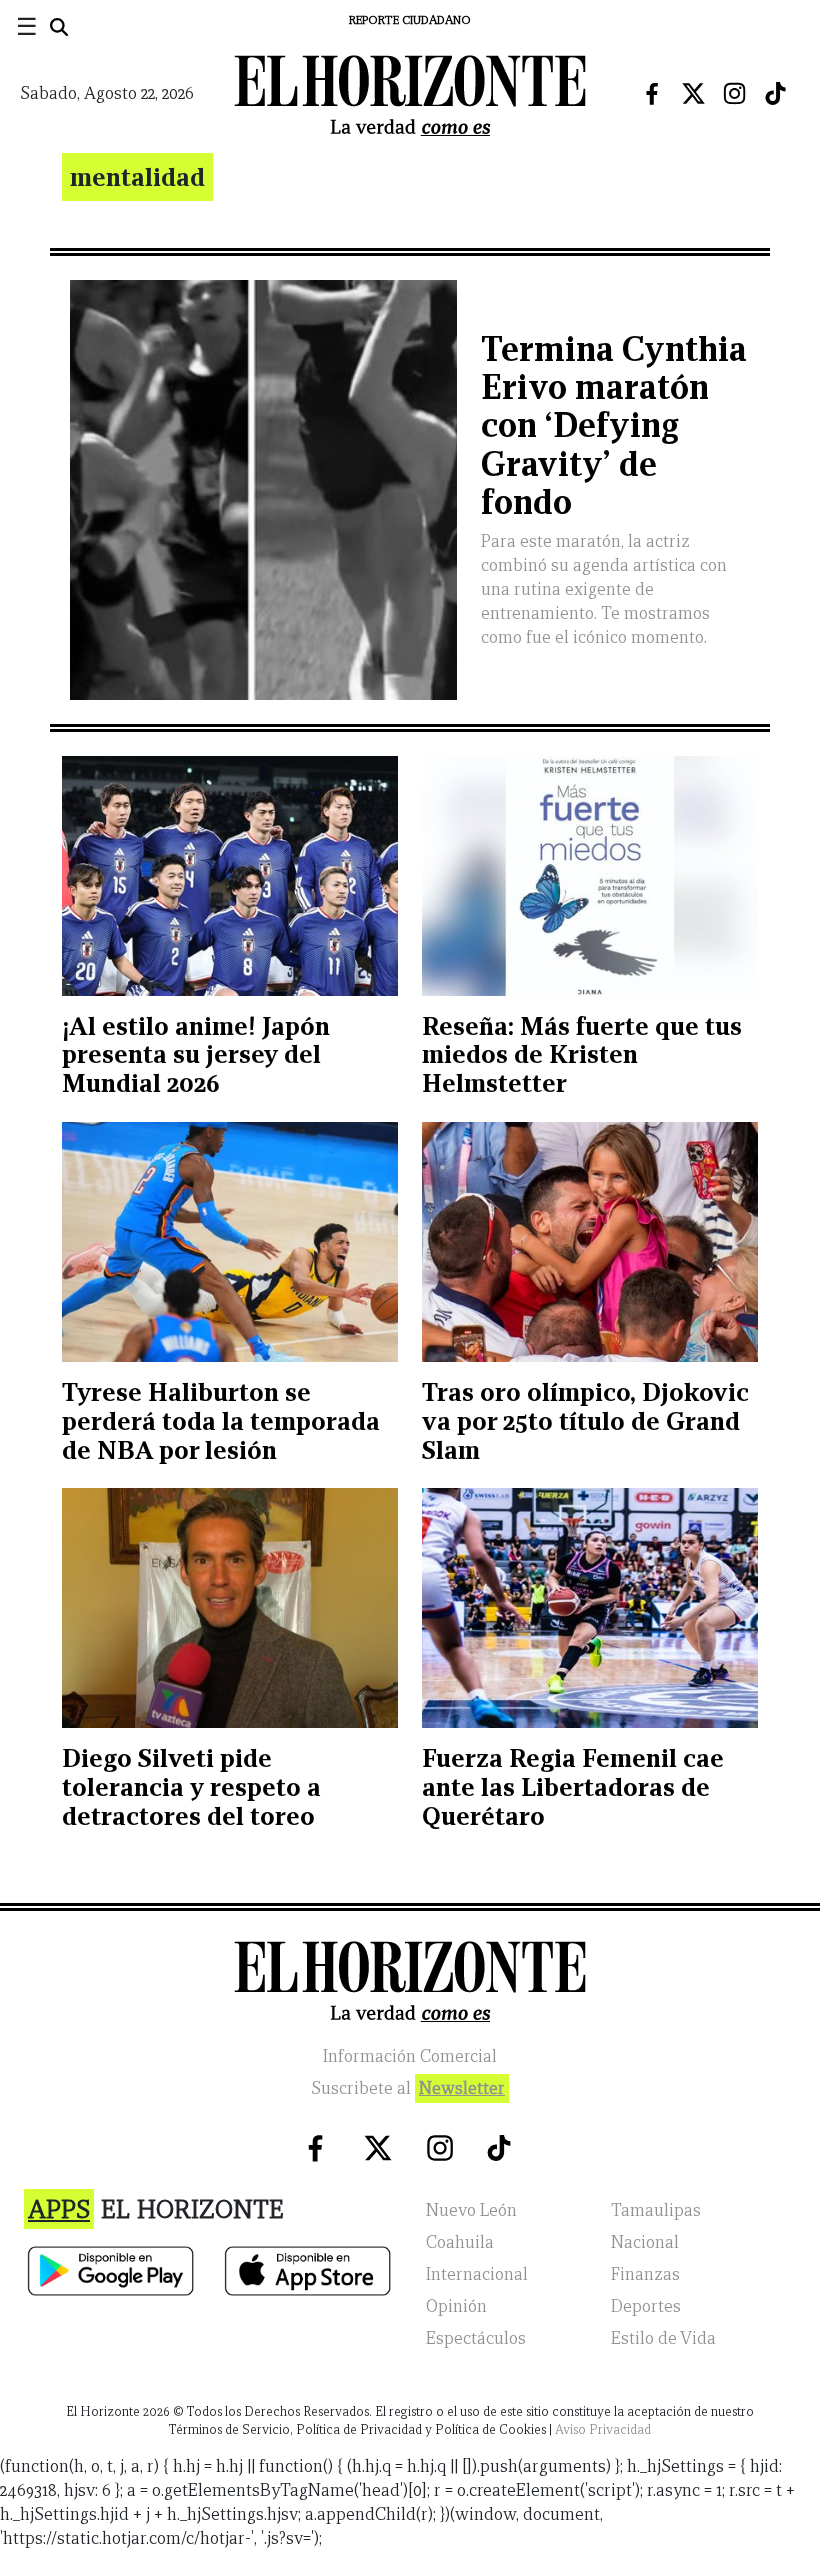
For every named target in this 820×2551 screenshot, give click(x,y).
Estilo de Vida (663, 2338)
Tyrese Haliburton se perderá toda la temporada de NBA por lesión (221, 1421)
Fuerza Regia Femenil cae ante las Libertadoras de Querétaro (573, 1787)
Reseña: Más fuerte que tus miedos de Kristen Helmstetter (582, 1055)
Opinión (456, 2306)
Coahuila (460, 2242)
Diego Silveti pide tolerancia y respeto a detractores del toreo (191, 1787)
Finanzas (645, 2274)
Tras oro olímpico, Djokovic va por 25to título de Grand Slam (585, 1421)
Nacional (645, 2242)
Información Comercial (410, 2056)
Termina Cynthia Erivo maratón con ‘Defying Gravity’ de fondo (614, 426)
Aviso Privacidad (603, 2429)
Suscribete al (408, 2088)
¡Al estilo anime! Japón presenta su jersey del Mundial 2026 (196, 1055)
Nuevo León (471, 2210)
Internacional (477, 2274)
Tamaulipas (656, 2210)
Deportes (646, 2306)
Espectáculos (476, 2338)
